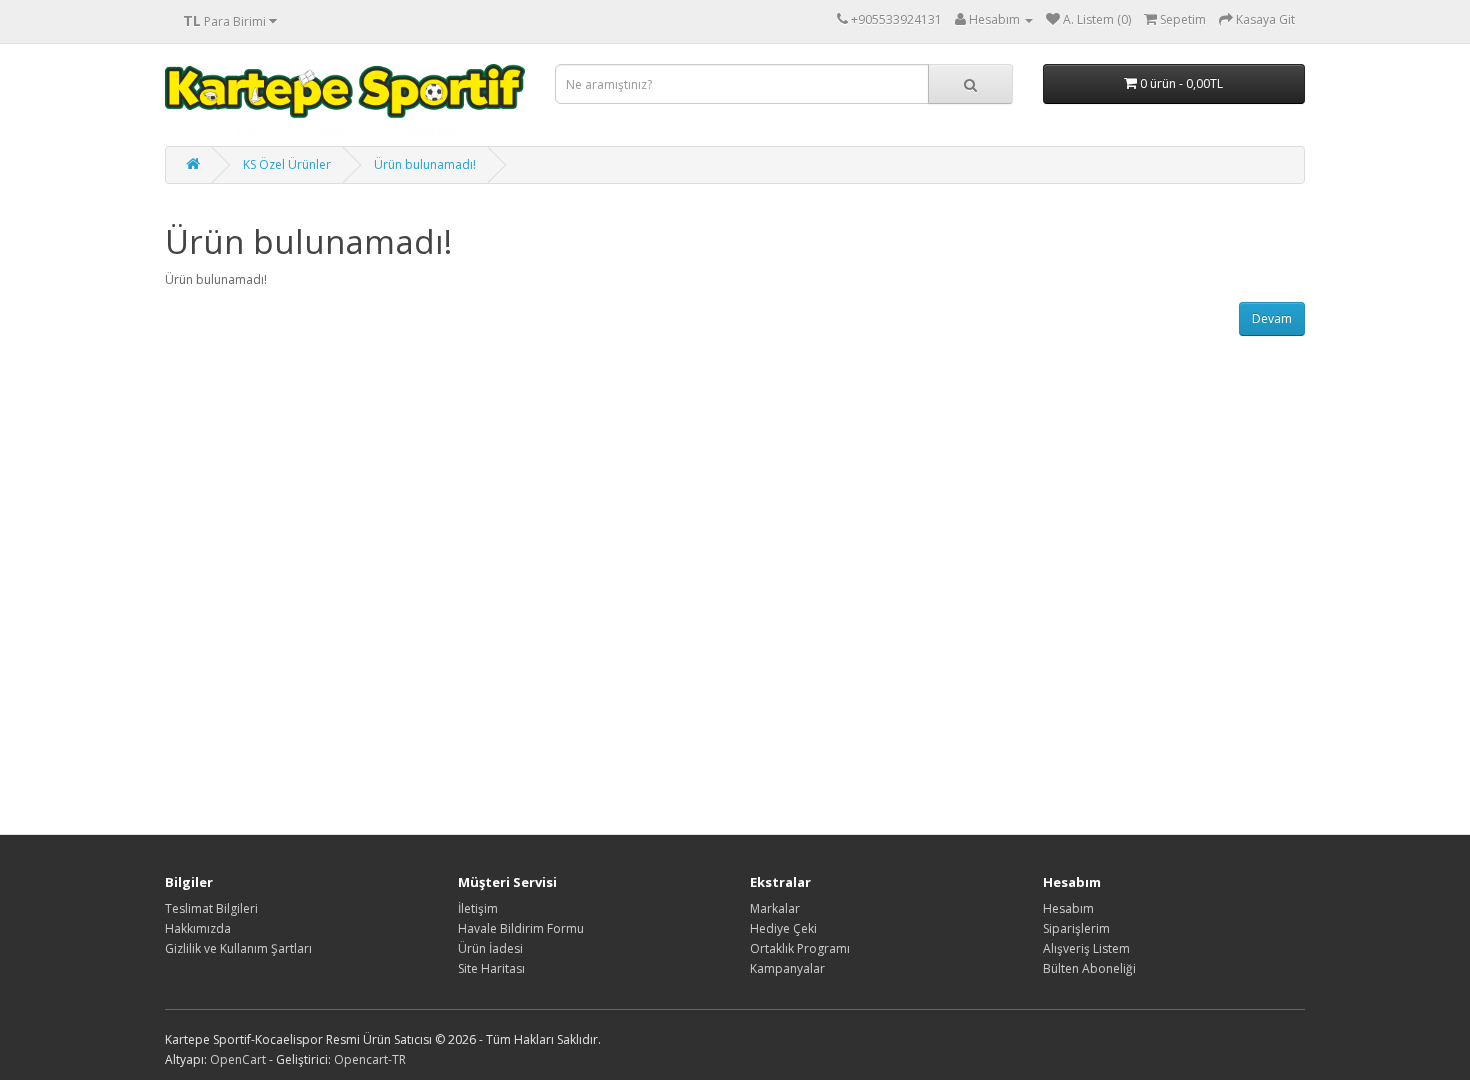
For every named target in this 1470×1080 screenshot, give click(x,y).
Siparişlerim (1076, 928)
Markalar (775, 908)
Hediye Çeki (783, 928)
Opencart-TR (370, 1059)
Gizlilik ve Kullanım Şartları (238, 948)
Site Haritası (491, 968)
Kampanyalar (787, 968)
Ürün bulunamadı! (425, 164)
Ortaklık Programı (800, 948)
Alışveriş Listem (1086, 948)
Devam (1272, 318)
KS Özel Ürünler (287, 164)
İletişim (478, 908)
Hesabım (1068, 908)
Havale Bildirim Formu (521, 928)
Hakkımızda (198, 928)
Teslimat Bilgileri (211, 908)
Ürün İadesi (490, 948)
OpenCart (238, 1059)
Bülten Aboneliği (1089, 968)
